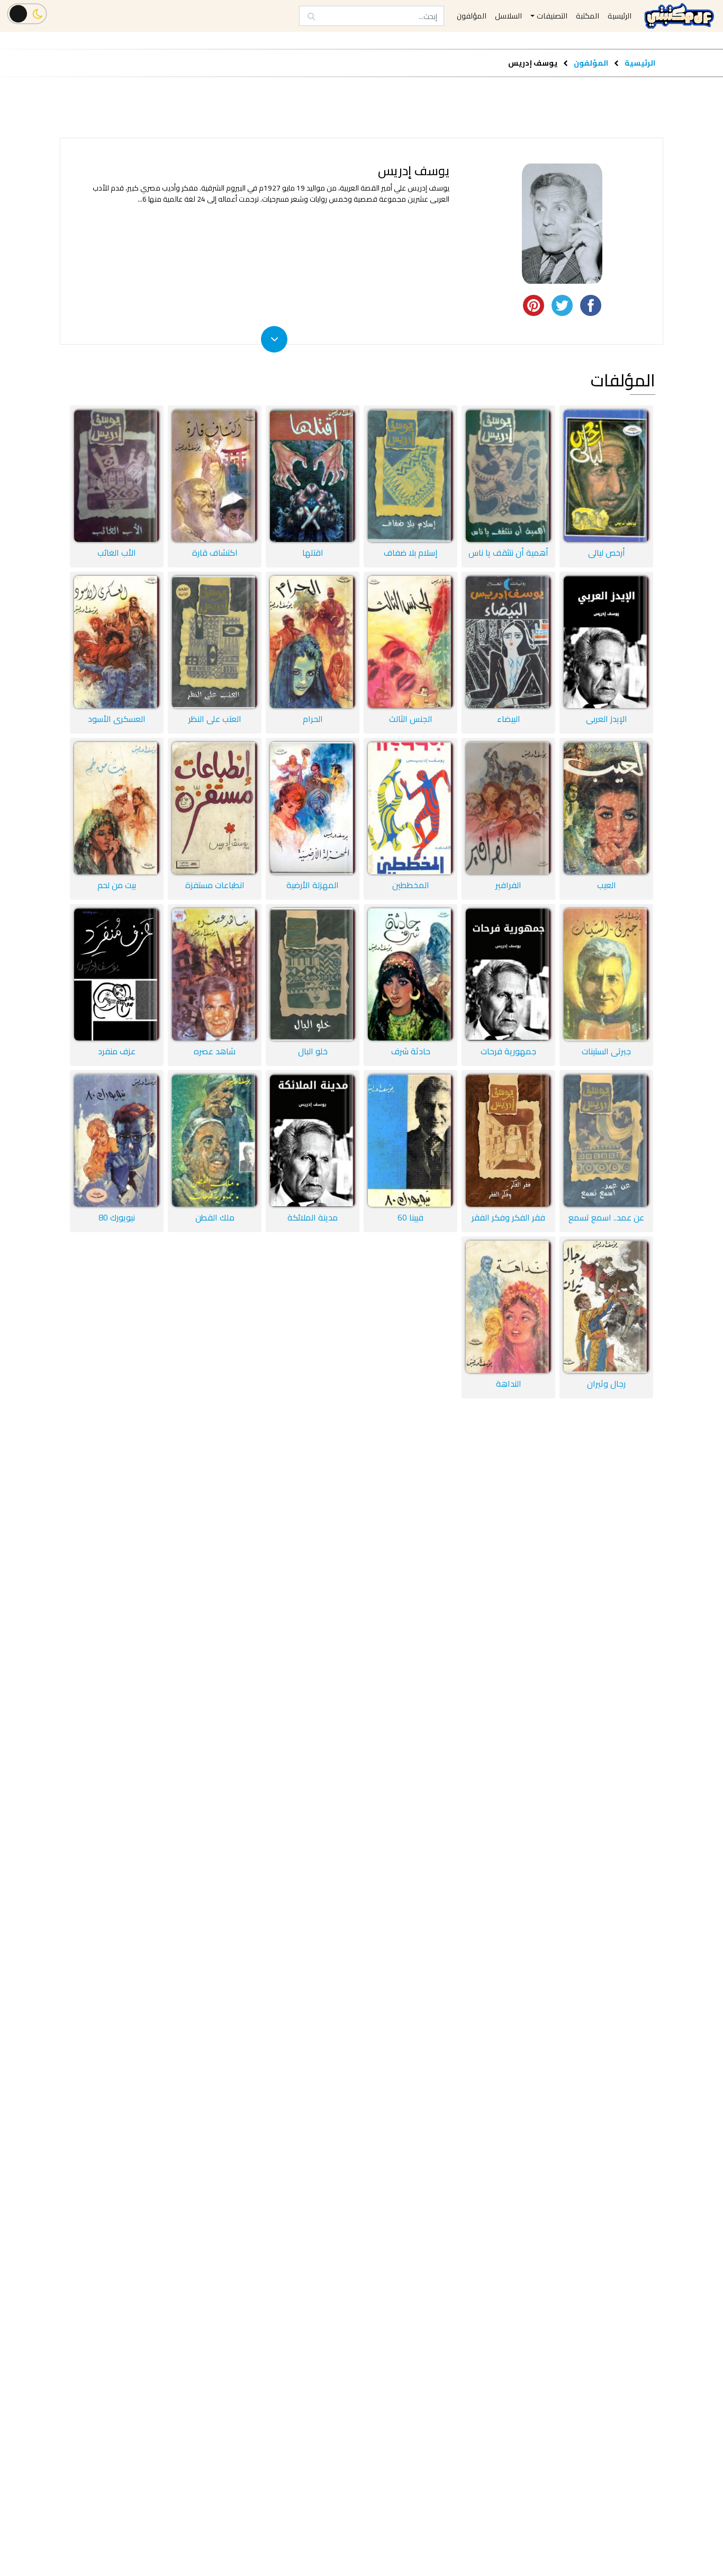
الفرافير (508, 885)
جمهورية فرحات (508, 1051)
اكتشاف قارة (215, 553)
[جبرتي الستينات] (606, 974)
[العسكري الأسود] (117, 642)
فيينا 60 (410, 1217)
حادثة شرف (411, 1051)
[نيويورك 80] (117, 1141)
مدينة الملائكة (313, 1217)
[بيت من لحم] (117, 808)
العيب (607, 885)
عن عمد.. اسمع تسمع (606, 1217)
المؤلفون (590, 63)
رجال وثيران (606, 1384)
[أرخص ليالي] (606, 476)
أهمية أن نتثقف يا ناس (508, 553)
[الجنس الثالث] (410, 642)
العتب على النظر (215, 719)
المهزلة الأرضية (313, 885)
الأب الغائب (117, 553)
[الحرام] (313, 642)
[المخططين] (410, 808)
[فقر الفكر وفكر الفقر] (508, 1141)
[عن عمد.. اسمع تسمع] (606, 1141)
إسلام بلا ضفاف (411, 553)
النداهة (509, 1384)
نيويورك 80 (117, 1217)
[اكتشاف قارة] (215, 476)
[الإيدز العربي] (606, 642)
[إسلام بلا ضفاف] (410, 476)
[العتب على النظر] (215, 642)
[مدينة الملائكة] (313, 1141)
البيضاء (509, 719)
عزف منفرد (117, 1051)
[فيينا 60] (410, 1141)
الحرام (313, 719)
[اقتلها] (313, 476)
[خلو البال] (313, 974)
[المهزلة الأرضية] (313, 808)
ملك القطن (215, 1217)
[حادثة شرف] (410, 974)
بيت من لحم (117, 885)
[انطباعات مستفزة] (215, 808)
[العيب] (606, 808)
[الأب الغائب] (117, 476)
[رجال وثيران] (606, 1307)
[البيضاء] (508, 642)
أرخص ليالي (607, 553)
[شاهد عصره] (215, 974)
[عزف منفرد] (117, 974)
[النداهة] (508, 1307)
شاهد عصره (215, 1051)
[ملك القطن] (215, 1141)
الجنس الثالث (411, 719)
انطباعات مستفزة (215, 885)
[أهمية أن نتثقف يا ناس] (508, 476)
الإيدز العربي (607, 719)
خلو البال (313, 1051)
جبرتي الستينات (606, 1051)
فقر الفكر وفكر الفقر (508, 1217)
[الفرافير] (508, 808)
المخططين (411, 885)
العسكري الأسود (117, 719)
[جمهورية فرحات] (508, 974)
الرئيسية (640, 63)
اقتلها (313, 553)
